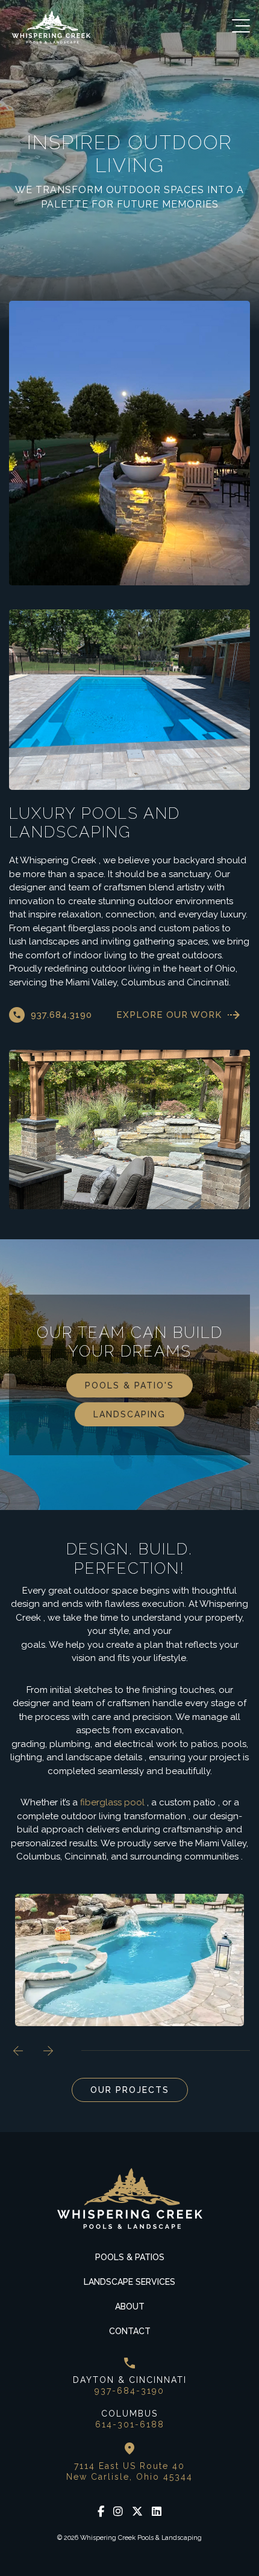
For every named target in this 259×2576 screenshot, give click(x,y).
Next (48, 2051)
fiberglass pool (112, 1802)
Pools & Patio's (129, 1385)
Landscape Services (129, 2282)
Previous (18, 2051)
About (130, 2306)
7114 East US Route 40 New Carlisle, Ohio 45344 (129, 2471)
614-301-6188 (130, 2424)
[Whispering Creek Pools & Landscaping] (51, 27)
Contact (130, 2331)
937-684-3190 (129, 2391)
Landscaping (129, 1414)
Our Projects (130, 2090)
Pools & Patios (130, 2257)
